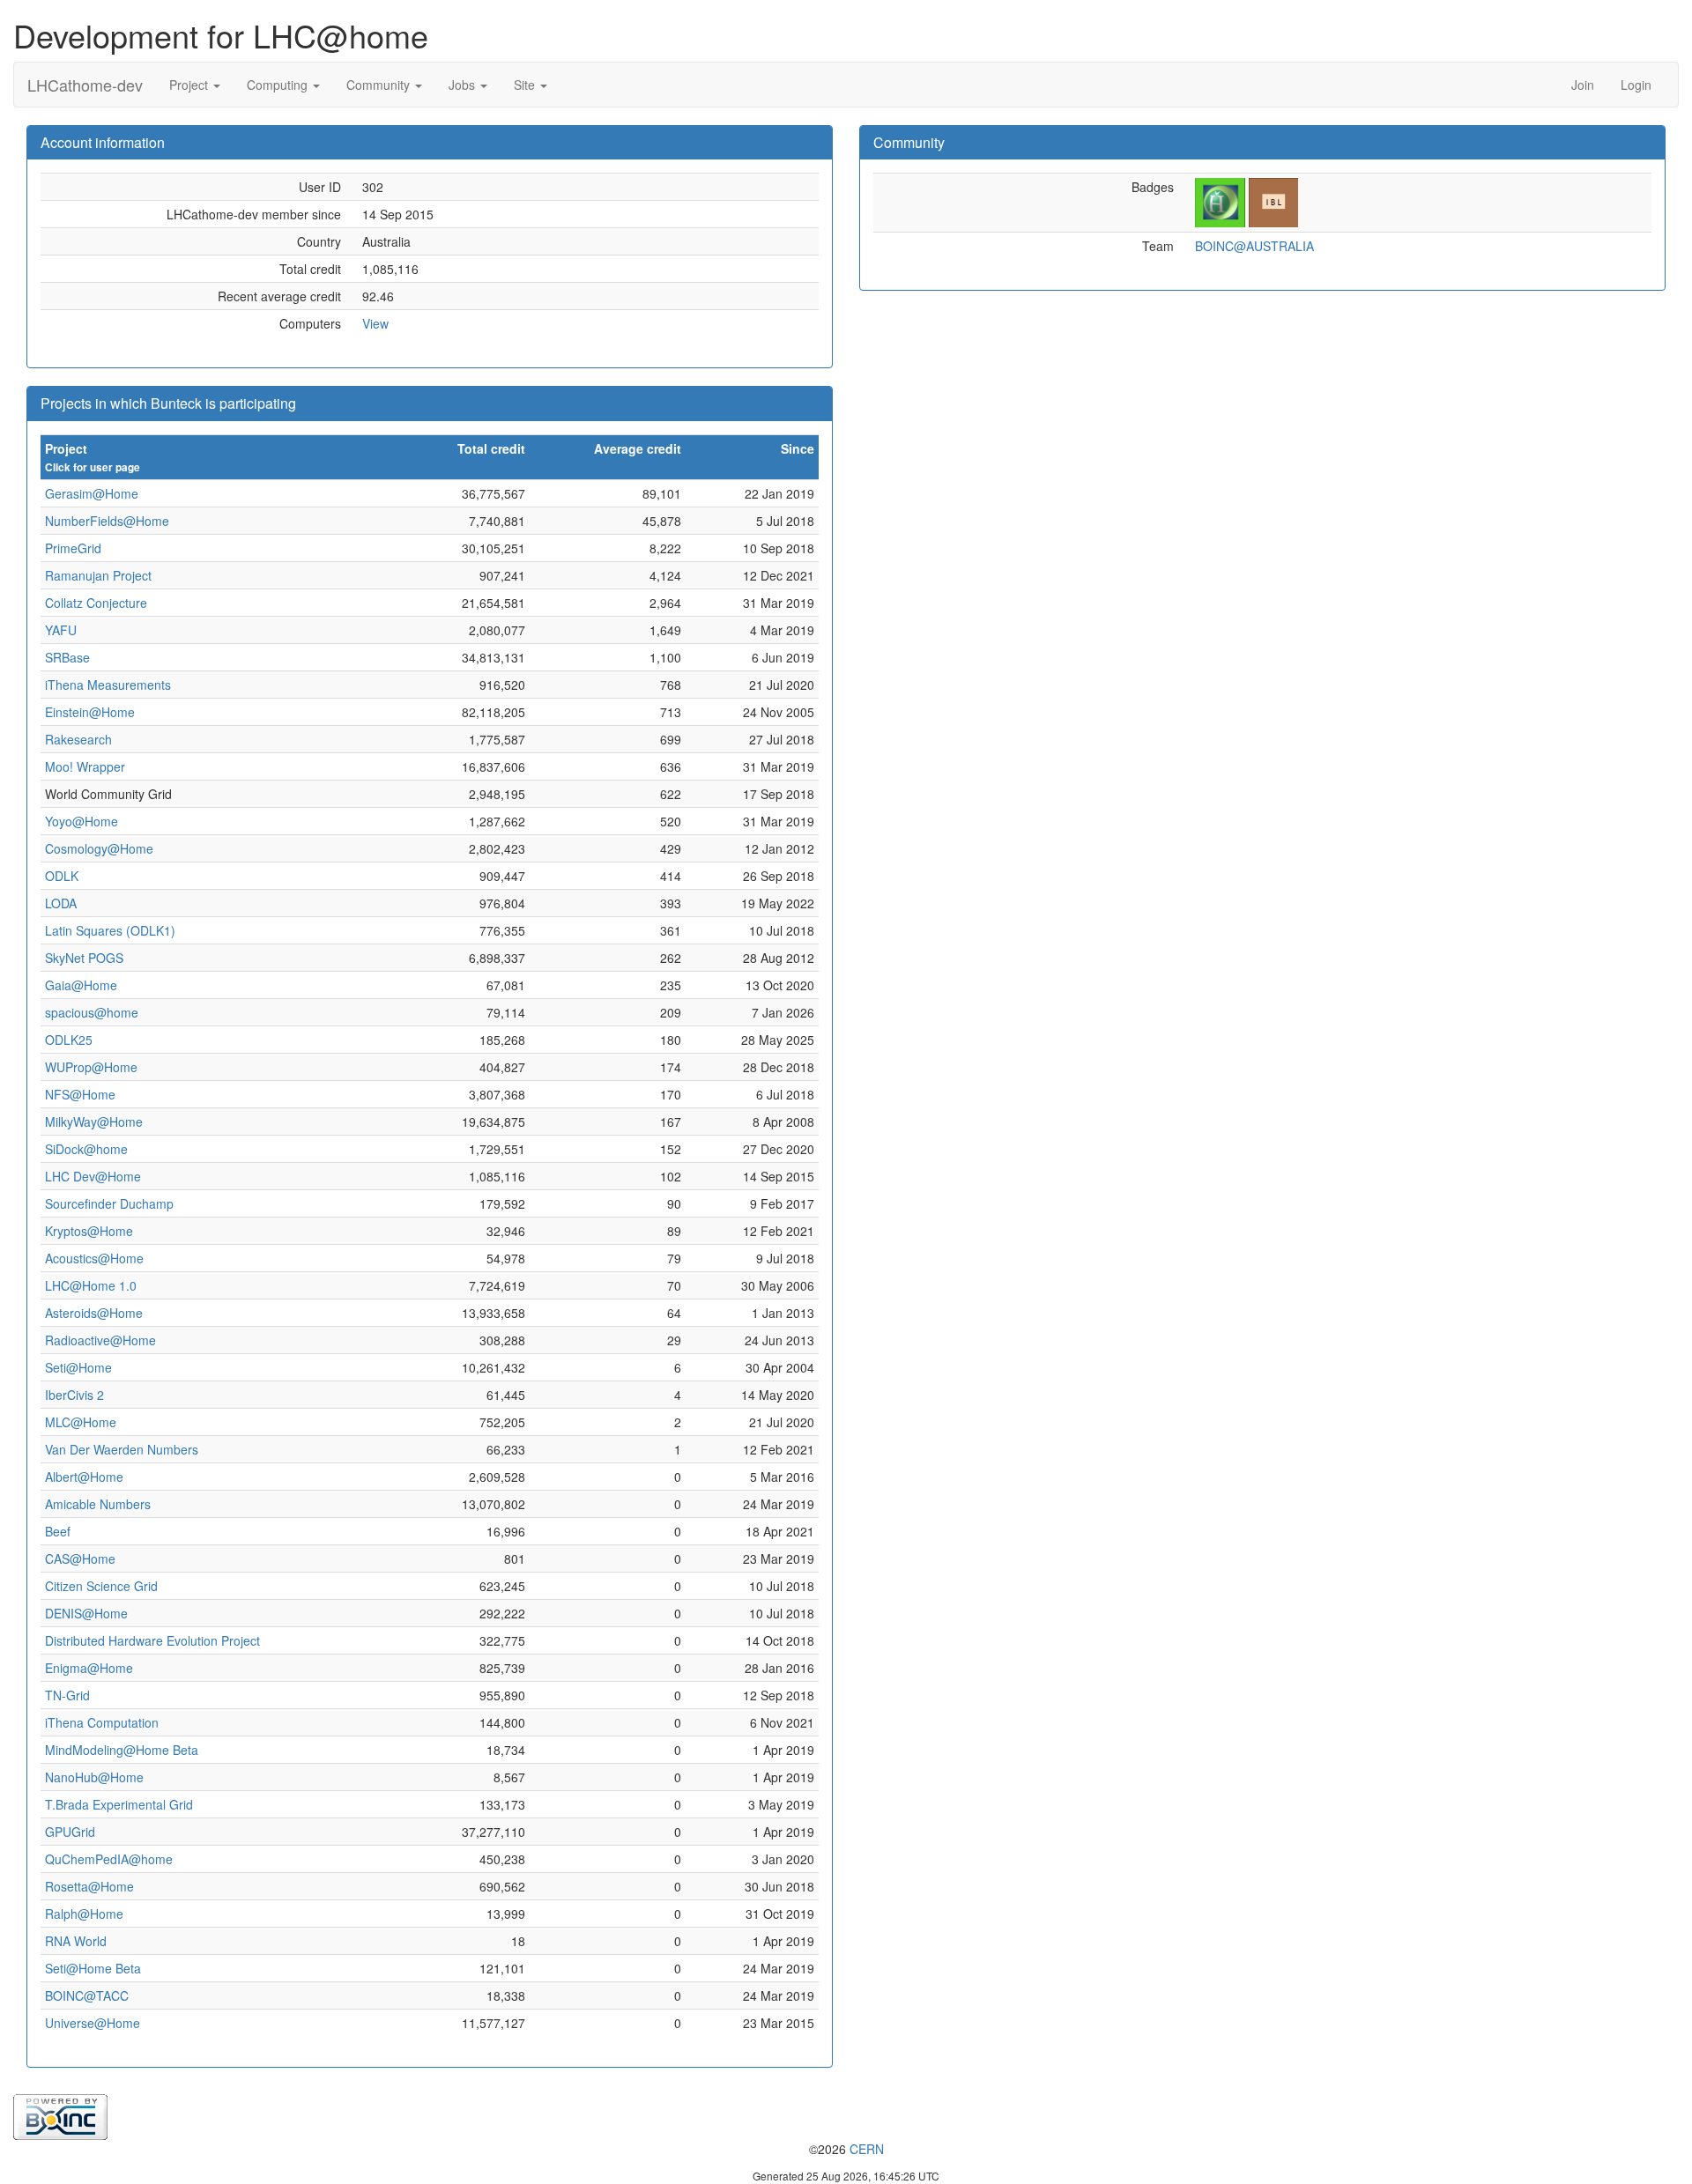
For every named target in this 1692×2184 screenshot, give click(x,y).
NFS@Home (80, 1094)
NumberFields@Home (107, 521)
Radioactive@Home (100, 1340)
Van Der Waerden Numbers (122, 1449)
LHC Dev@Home (93, 1176)
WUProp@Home (91, 1067)
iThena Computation (102, 1722)
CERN (867, 2149)
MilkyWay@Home (94, 1122)
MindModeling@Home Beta (122, 1750)
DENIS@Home (86, 1613)
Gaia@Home (81, 985)
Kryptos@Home (89, 1231)
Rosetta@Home (89, 1886)
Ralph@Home (84, 1914)
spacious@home (92, 1012)
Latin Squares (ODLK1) (110, 930)
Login (1636, 85)
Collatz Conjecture (96, 603)
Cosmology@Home (99, 848)
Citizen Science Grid (101, 1586)
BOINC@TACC (87, 1995)
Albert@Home (84, 1477)
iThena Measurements (108, 685)
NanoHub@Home (94, 1777)
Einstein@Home (90, 712)
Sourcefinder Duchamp (109, 1203)
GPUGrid (70, 1832)
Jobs (464, 85)
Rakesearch (78, 739)
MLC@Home (81, 1422)
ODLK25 (69, 1040)
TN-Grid (67, 1695)
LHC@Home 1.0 (91, 1285)
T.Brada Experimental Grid (119, 1804)
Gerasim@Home (92, 493)
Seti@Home (78, 1367)
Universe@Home (93, 2023)
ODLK (62, 876)
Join (1583, 85)
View (375, 323)
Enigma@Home (89, 1668)
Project (190, 85)
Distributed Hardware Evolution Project (152, 1640)
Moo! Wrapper (85, 766)
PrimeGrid (73, 548)
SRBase (67, 657)
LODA (61, 903)
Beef (58, 1531)
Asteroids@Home (94, 1313)
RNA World (76, 1941)
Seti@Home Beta (93, 1968)
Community (380, 85)
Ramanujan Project (98, 575)
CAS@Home (80, 1558)
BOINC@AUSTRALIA (1254, 246)
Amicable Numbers (98, 1504)
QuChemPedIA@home (109, 1859)
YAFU (61, 630)
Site (526, 85)
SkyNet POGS (84, 958)
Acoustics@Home (94, 1258)
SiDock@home (86, 1149)
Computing (279, 85)
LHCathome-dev (85, 85)
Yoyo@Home (82, 821)
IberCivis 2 (74, 1395)
